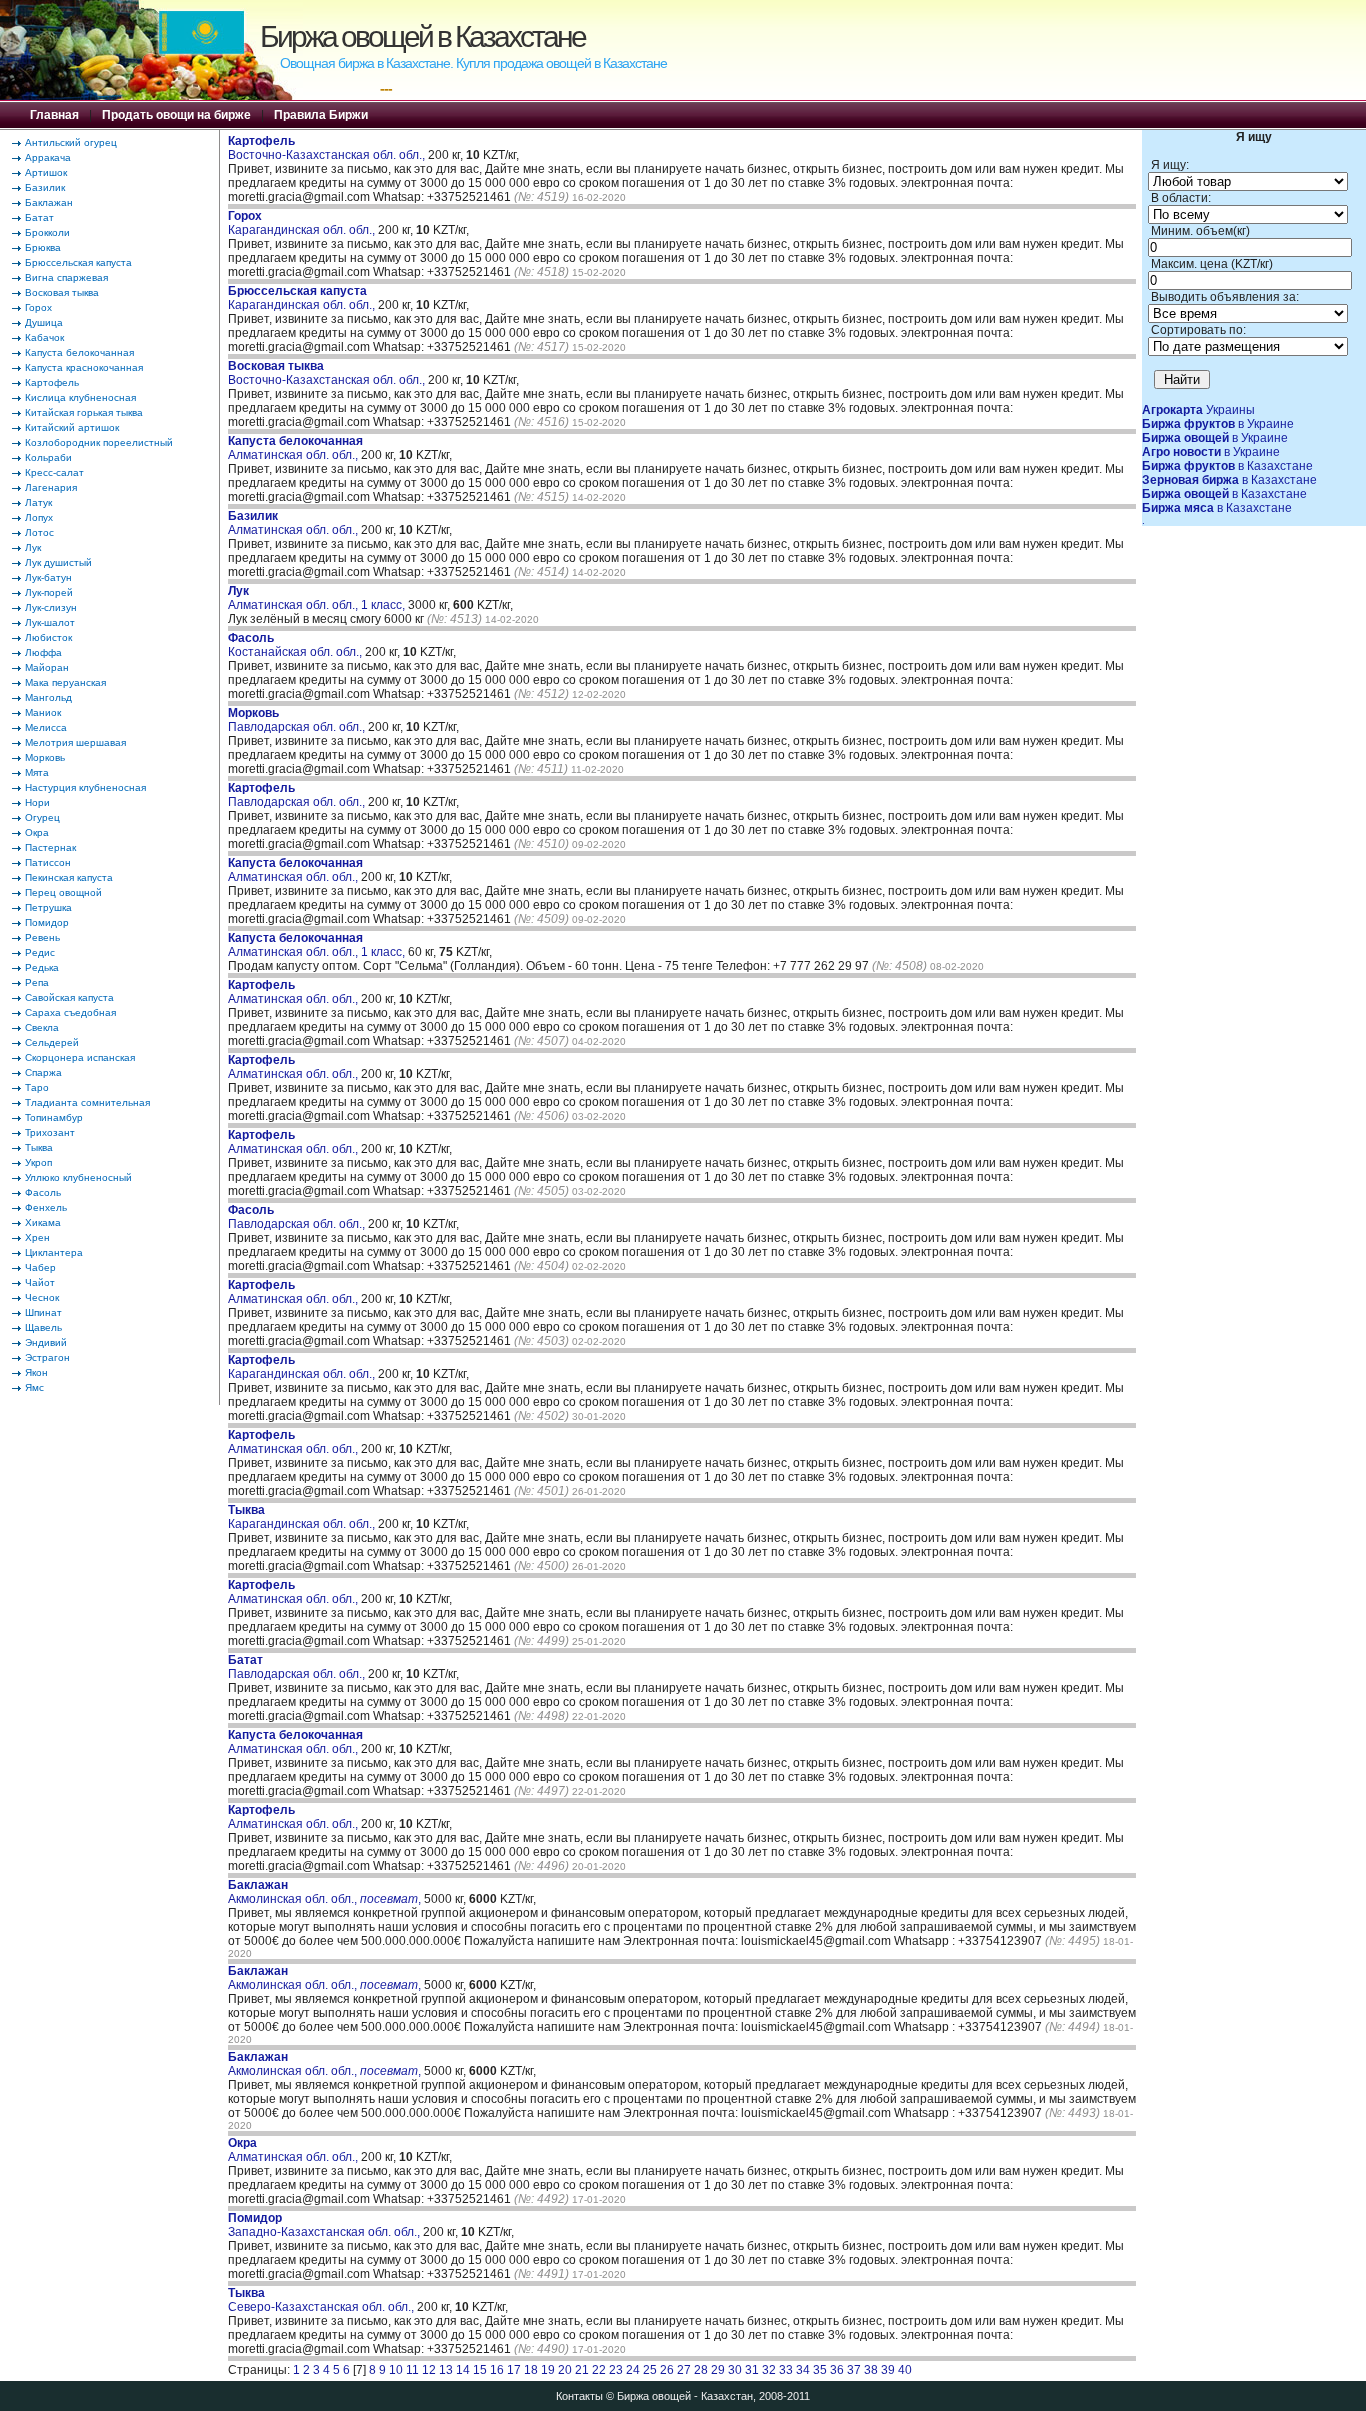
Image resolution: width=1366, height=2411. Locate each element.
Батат (39, 217)
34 (803, 2370)
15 (480, 2370)
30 (735, 2370)
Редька (42, 967)
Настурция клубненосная (85, 787)
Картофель (52, 382)
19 (548, 2370)
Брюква (43, 247)
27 (684, 2370)
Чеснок (42, 1297)
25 (650, 2370)
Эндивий (46, 1342)
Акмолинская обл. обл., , (324, 1892)
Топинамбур (54, 1117)
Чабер (40, 1267)
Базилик (45, 187)
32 (769, 2370)
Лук (33, 547)
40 (905, 2370)
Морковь (45, 757)
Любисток (48, 637)
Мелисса (46, 727)
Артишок (46, 172)
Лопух (39, 517)
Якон (36, 1372)
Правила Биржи (321, 115)
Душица (44, 322)
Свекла (42, 1027)
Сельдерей (52, 1042)
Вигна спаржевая (66, 277)
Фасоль (43, 1192)
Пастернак (50, 847)
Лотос (39, 532)
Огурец (42, 817)
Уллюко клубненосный (78, 1177)
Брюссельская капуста (78, 262)
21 (582, 2370)
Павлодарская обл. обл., (298, 720)
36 (837, 2370)
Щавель (43, 1327)
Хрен (37, 1237)
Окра (37, 832)
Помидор (47, 922)
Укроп (38, 1162)
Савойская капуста (69, 997)
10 (396, 2370)
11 (412, 2370)
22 (599, 2370)
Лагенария (51, 487)
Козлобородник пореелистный (99, 442)
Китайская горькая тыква (84, 412)
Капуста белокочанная (79, 352)
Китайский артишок (72, 427)
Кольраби (48, 457)
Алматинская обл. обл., (295, 448)
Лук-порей (49, 592)
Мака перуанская (65, 682)
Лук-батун (48, 577)
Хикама (43, 1222)
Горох (38, 307)
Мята (37, 772)
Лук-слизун (51, 607)
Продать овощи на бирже (176, 115)
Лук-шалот (50, 622)
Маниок (43, 712)
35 (820, 2370)
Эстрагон (47, 1357)
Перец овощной (63, 892)
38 (871, 2370)
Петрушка (48, 907)
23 (616, 2370)
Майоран (47, 667)
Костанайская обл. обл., (296, 645)
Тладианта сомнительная (87, 1102)
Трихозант (50, 1132)
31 (752, 2370)
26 (667, 2370)
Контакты (579, 2396)
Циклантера (54, 1252)
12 (429, 2370)
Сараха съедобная (70, 1012)
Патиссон (48, 862)
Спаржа (43, 1072)
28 (701, 2370)
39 (888, 2370)
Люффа (43, 652)
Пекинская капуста (69, 877)
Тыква (39, 1147)
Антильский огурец (71, 142)
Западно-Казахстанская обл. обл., (325, 2225)
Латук (38, 502)
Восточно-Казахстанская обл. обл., (328, 148)
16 (497, 2370)
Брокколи (47, 232)
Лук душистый (58, 562)
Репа (37, 982)
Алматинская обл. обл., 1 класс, (318, 598)
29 (718, 2370)
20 (565, 2370)
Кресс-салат (54, 472)
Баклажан (49, 202)
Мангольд (48, 697)
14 (463, 2370)
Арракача (48, 157)
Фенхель (46, 1207)
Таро (37, 1087)
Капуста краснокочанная (84, 367)
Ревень (42, 937)
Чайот (40, 1282)
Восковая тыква (62, 292)
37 (854, 2370)
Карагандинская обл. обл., (303, 223)
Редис (40, 952)
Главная (54, 115)
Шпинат (43, 1312)
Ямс (34, 1387)
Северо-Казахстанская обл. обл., (322, 2300)
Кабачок (44, 337)
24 (633, 2370)
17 (514, 2370)
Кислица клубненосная (80, 397)
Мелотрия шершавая (75, 742)
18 (531, 2370)
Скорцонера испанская (80, 1057)
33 (786, 2370)
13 (446, 2370)
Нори (37, 802)
